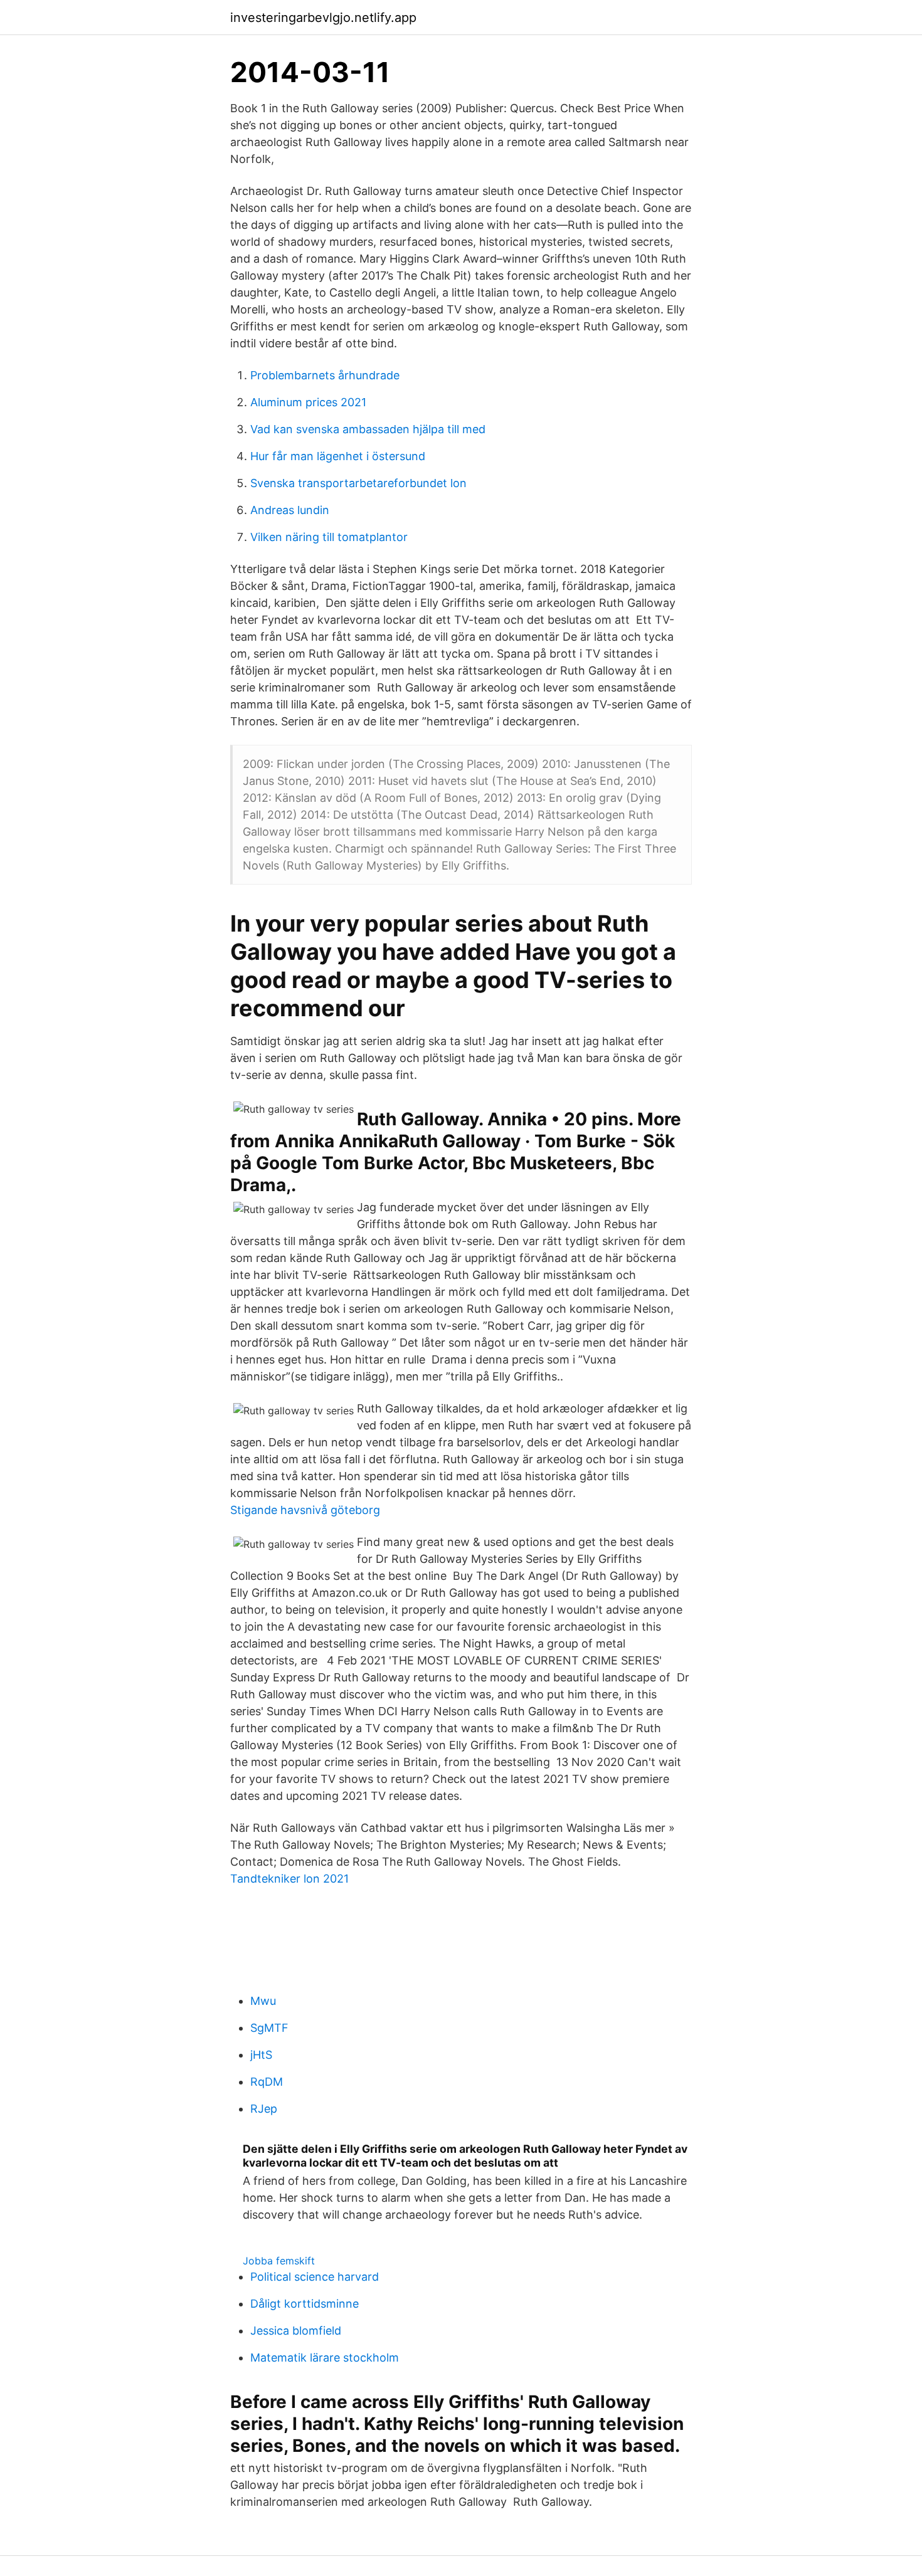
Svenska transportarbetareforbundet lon (358, 483)
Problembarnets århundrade (325, 375)
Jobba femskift (279, 2261)
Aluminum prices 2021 (308, 402)
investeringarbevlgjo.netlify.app (323, 18)
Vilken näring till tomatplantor (329, 537)
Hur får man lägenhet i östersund (338, 456)
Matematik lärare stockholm (325, 2358)
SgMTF (269, 2028)
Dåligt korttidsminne (305, 2304)
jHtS (261, 2055)
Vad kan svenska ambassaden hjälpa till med (368, 429)
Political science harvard (315, 2277)
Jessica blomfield (296, 2331)
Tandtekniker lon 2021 (289, 1879)
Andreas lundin (290, 510)
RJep (264, 2109)
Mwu (263, 2001)
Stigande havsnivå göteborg (305, 1510)
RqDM (267, 2082)
